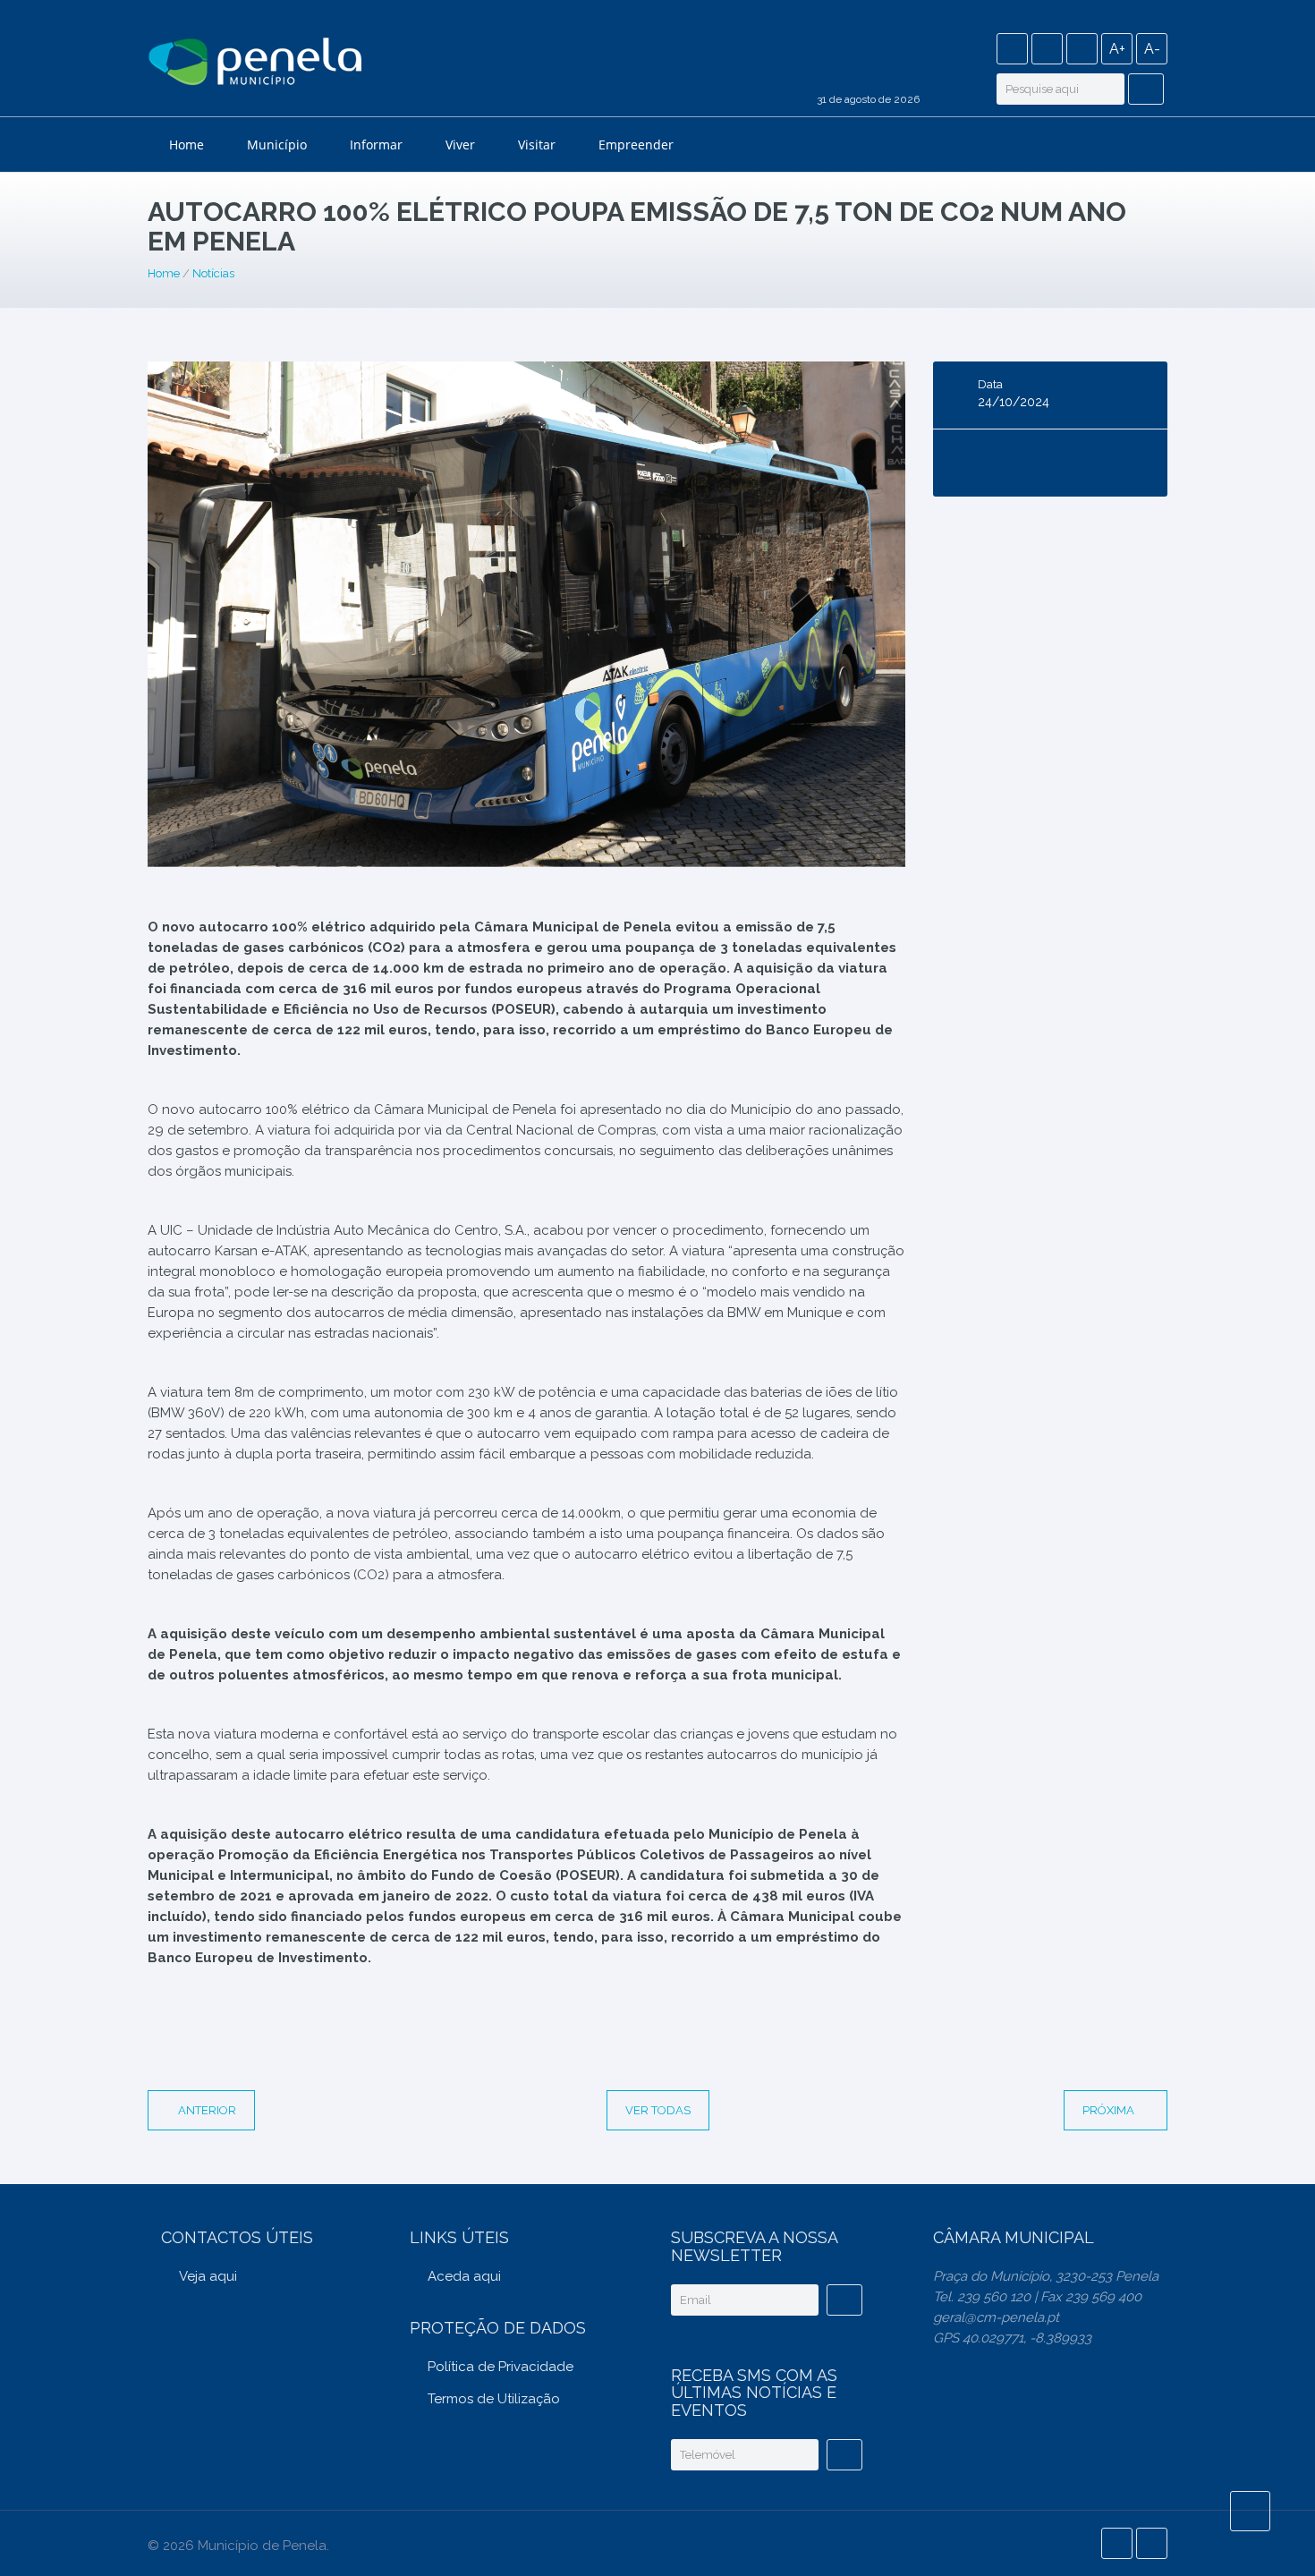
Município (277, 145)
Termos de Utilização (494, 2399)
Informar (376, 145)
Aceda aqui (464, 2276)
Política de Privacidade (501, 2367)
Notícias (213, 273)
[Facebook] (1012, 49)
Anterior (207, 2110)
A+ (1117, 49)
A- (1152, 49)
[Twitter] (1047, 49)
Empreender (636, 145)
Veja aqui (208, 2276)
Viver (460, 145)
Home (187, 145)
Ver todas (658, 2110)
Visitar (537, 145)
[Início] (255, 64)
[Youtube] (1082, 49)
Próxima (1110, 2110)
